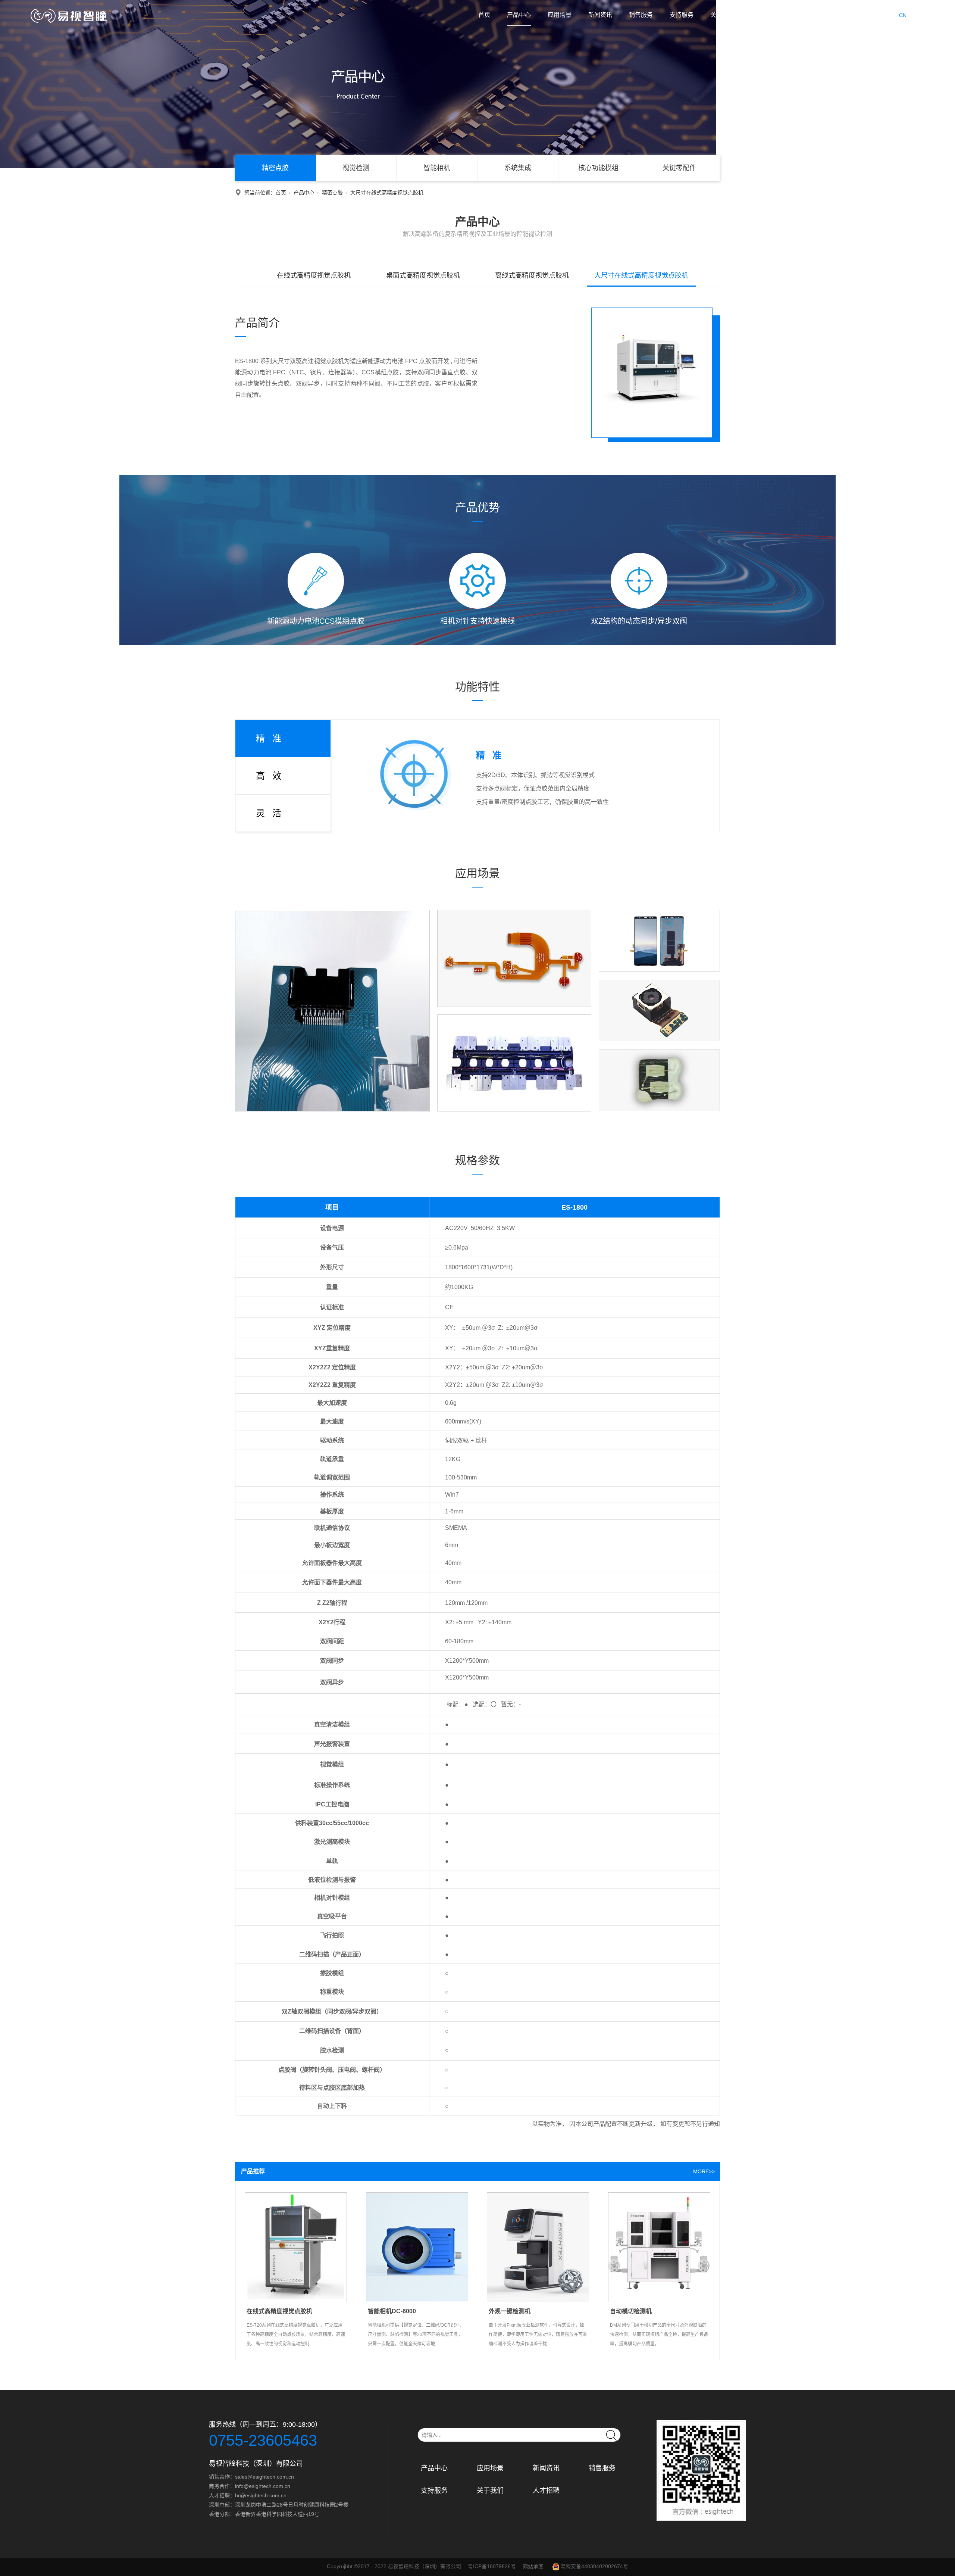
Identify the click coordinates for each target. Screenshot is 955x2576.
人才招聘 (763, 15)
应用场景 (560, 15)
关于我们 (722, 15)
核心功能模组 (598, 168)
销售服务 (641, 15)
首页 (484, 15)
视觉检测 (356, 168)
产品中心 (519, 15)
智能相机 (437, 168)
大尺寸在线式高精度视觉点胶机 (641, 275)
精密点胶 (275, 168)
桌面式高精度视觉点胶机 (423, 275)
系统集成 (518, 168)
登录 (825, 15)
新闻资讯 (600, 15)
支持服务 (682, 15)
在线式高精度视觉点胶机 (314, 275)
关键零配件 (679, 168)
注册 (846, 15)
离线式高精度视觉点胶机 (532, 275)
